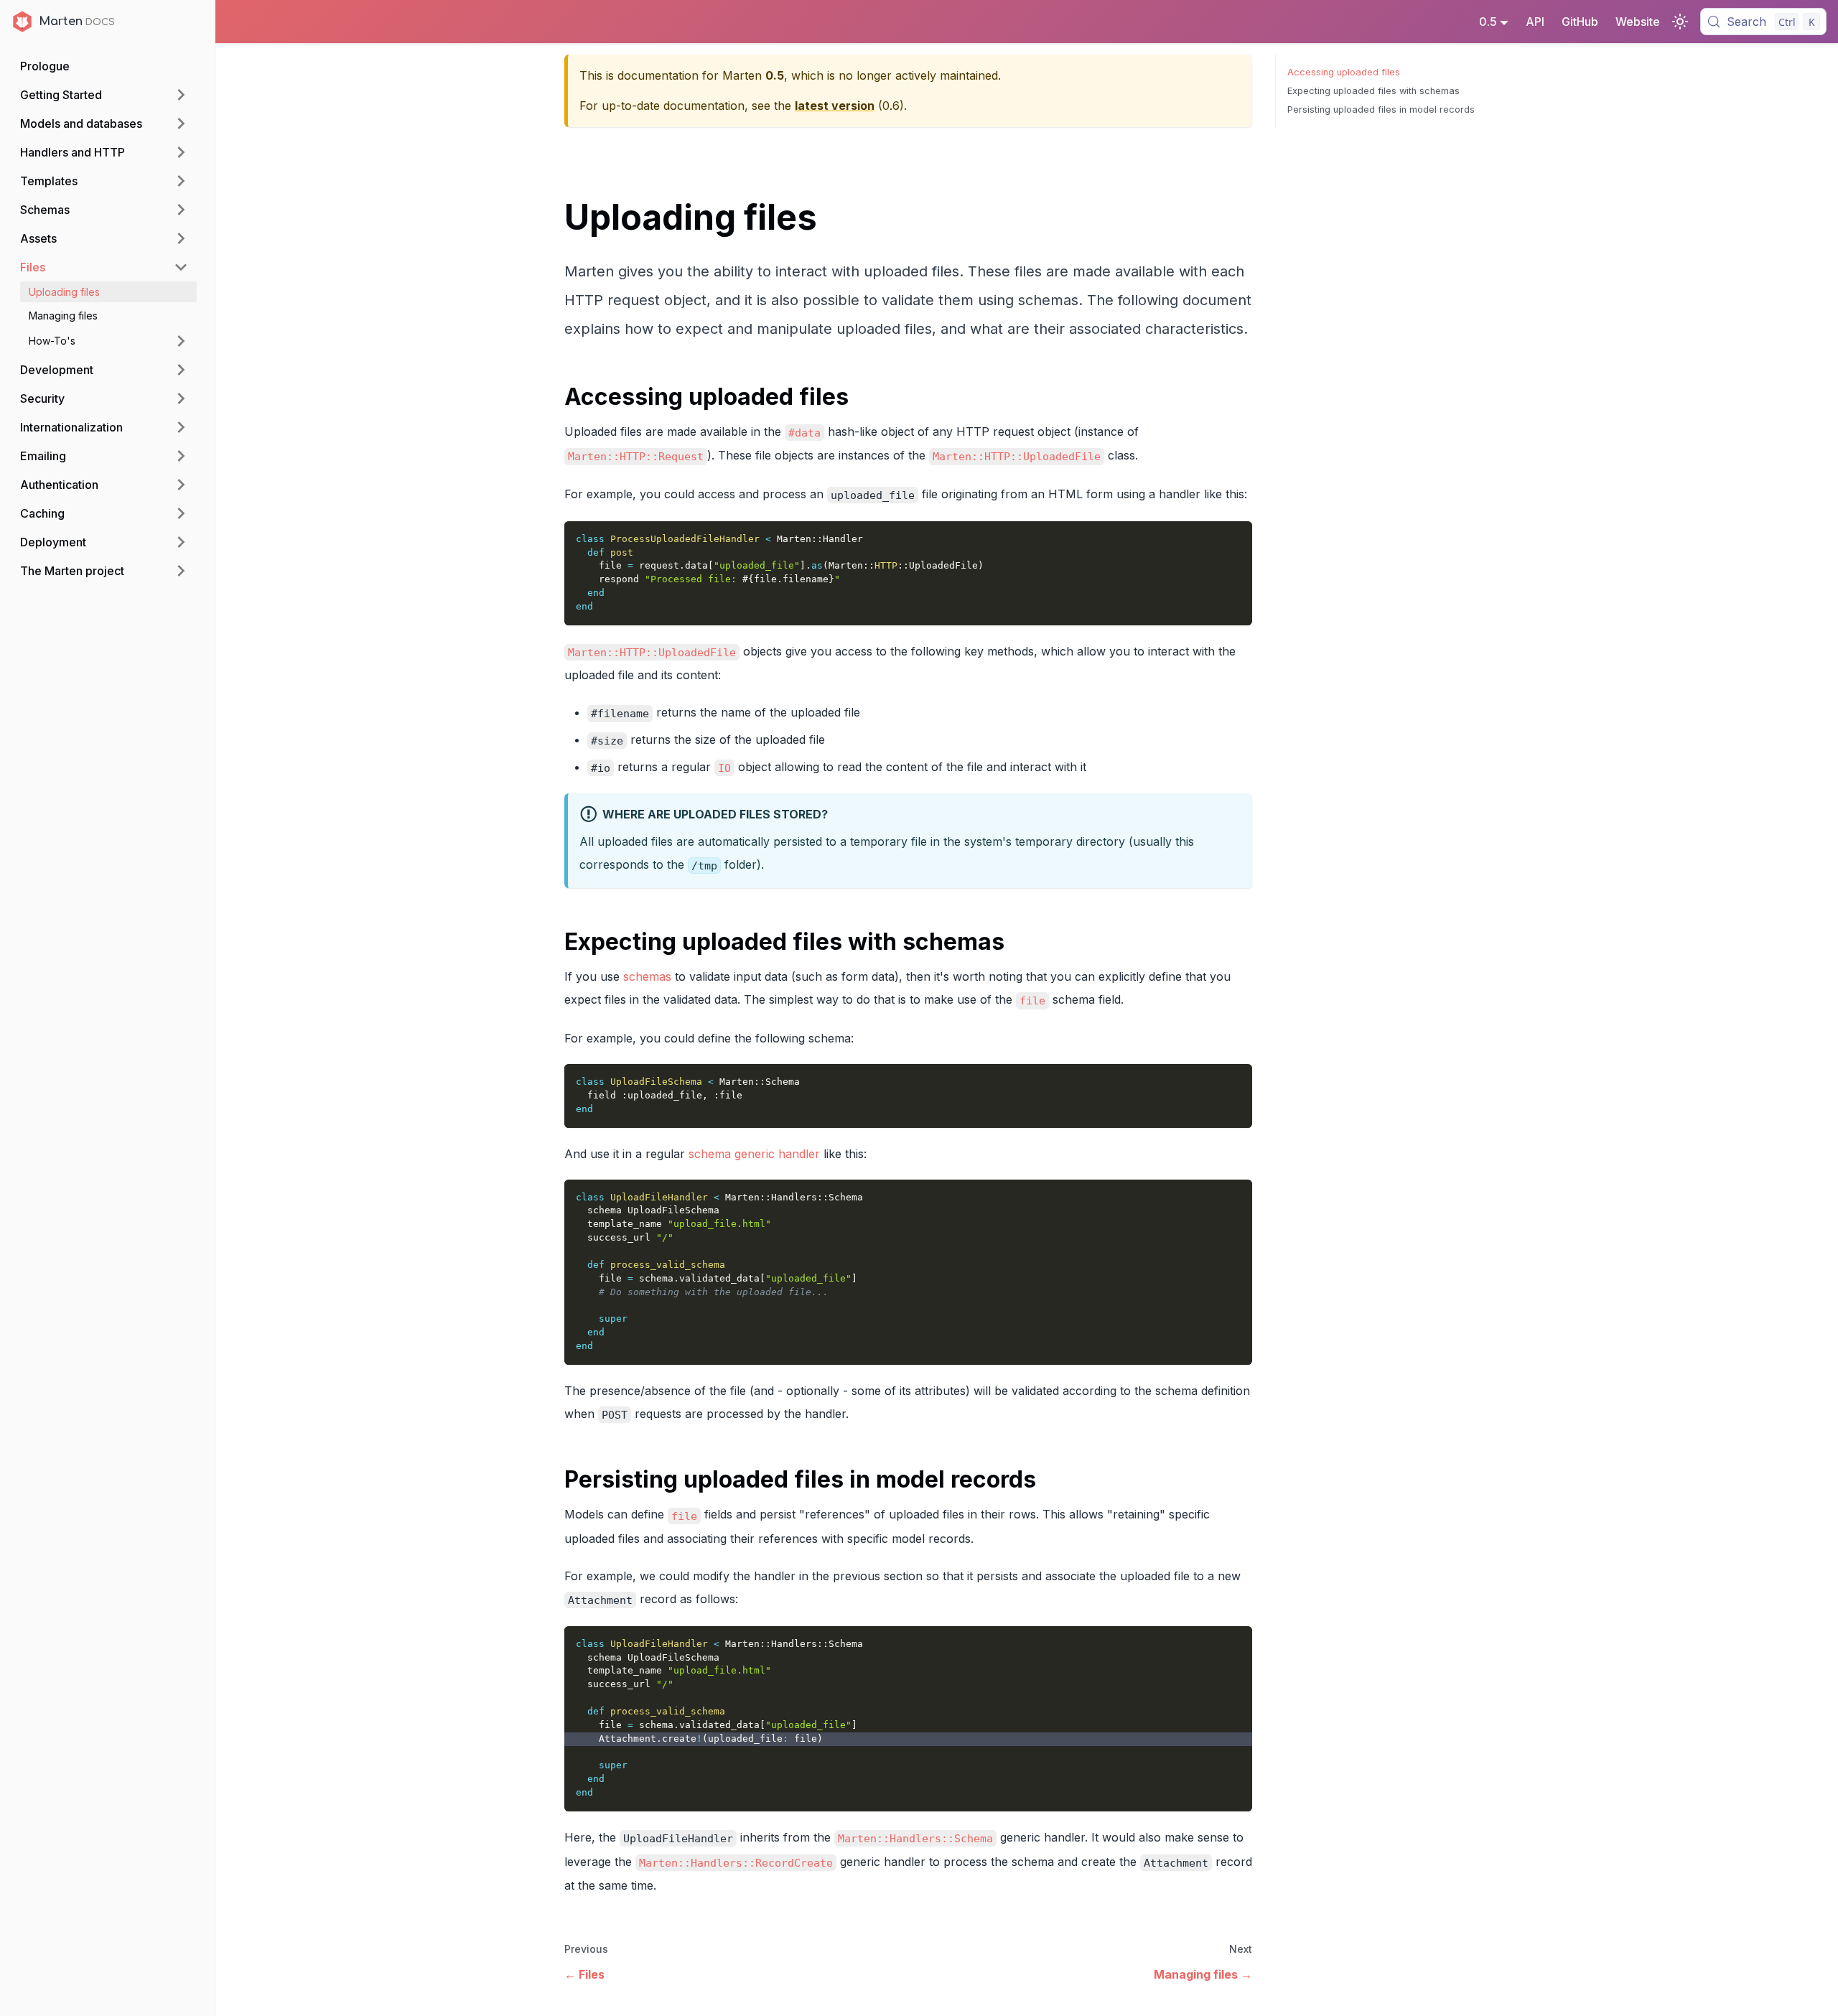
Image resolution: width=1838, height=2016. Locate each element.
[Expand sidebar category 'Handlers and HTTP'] (181, 152)
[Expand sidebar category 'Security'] (181, 398)
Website (1638, 22)
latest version (835, 106)
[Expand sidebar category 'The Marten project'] (181, 571)
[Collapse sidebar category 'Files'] (181, 267)
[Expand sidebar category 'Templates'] (181, 181)
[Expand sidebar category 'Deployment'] (181, 542)
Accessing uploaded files (1344, 72)
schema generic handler (754, 1154)
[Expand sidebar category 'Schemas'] (181, 210)
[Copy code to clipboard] (1235, 539)
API (1535, 22)
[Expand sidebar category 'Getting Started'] (181, 95)
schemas (647, 976)
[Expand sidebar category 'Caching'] (181, 513)
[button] (108, 341)
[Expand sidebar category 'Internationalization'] (181, 427)
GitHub (1580, 22)
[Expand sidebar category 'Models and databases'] (181, 123)
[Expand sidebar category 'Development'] (181, 370)
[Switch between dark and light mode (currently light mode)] (1680, 22)
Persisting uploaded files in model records (1381, 109)
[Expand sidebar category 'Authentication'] (181, 485)
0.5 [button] (1488, 22)
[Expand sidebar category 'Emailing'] (181, 456)
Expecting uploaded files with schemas (1373, 91)
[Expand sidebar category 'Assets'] (181, 238)
